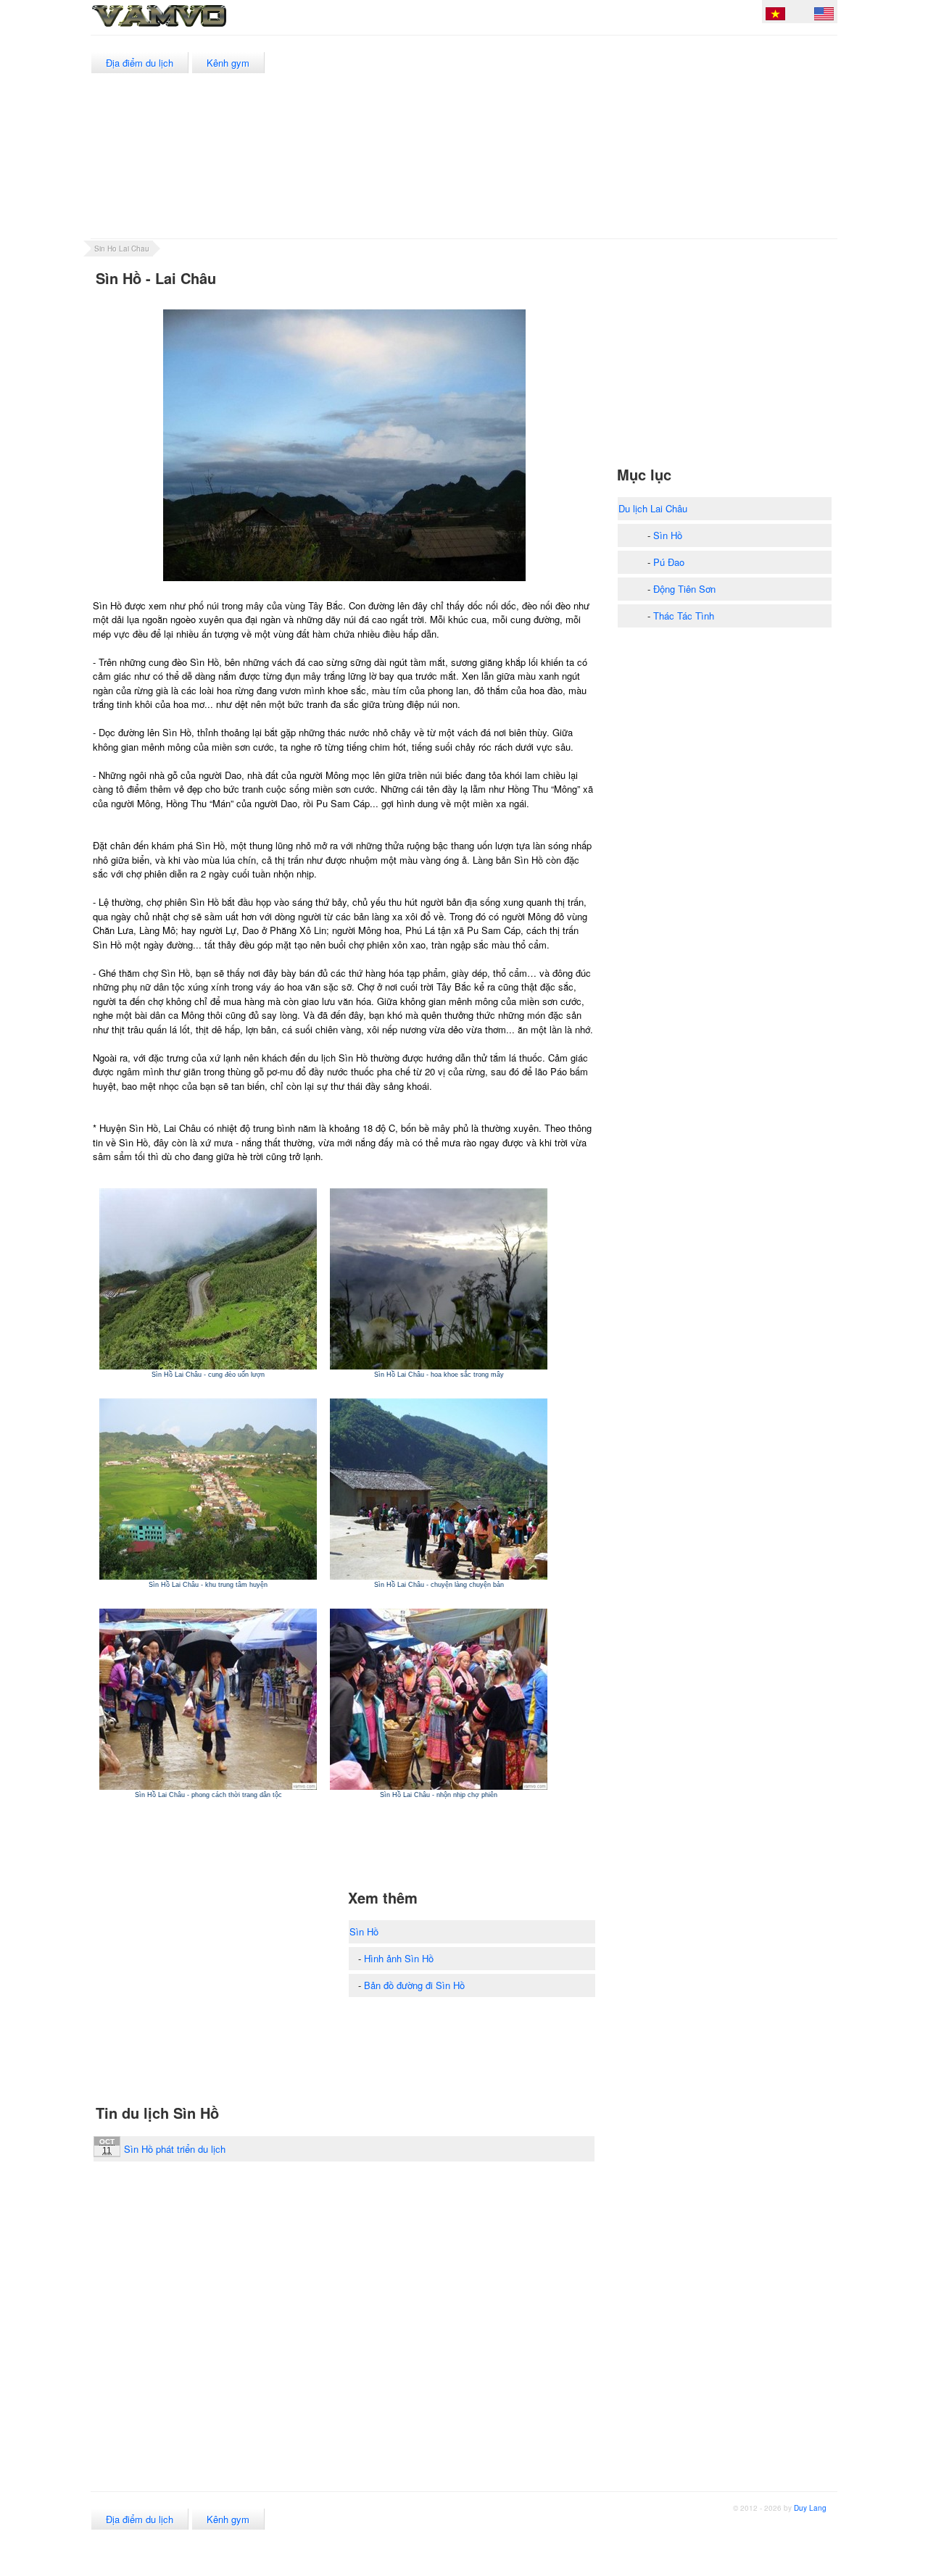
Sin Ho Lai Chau (122, 249)
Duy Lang (810, 2508)
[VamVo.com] (191, 28)
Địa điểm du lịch (140, 63)
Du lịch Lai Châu (653, 508)
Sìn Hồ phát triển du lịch (175, 2149)
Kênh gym (228, 63)
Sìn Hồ (364, 1931)
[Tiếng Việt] (775, 16)
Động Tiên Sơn (684, 589)
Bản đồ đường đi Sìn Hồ (414, 1985)
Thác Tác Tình (684, 616)
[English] (824, 16)
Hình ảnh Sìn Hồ (399, 1958)
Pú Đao (669, 562)
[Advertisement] (572, 137)
